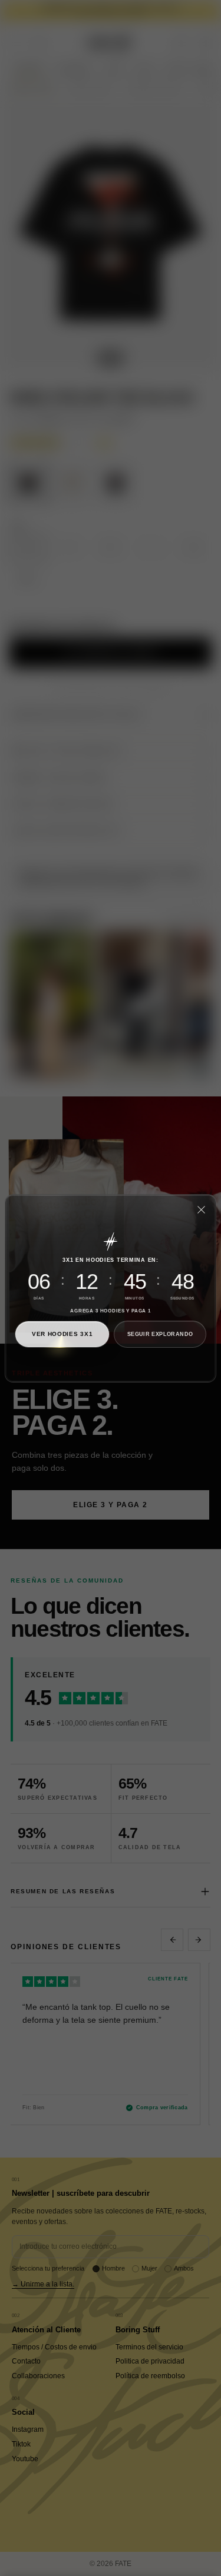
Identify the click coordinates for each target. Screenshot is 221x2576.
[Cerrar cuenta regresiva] (201, 1209)
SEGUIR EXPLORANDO (160, 1334)
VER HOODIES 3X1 (62, 1334)
